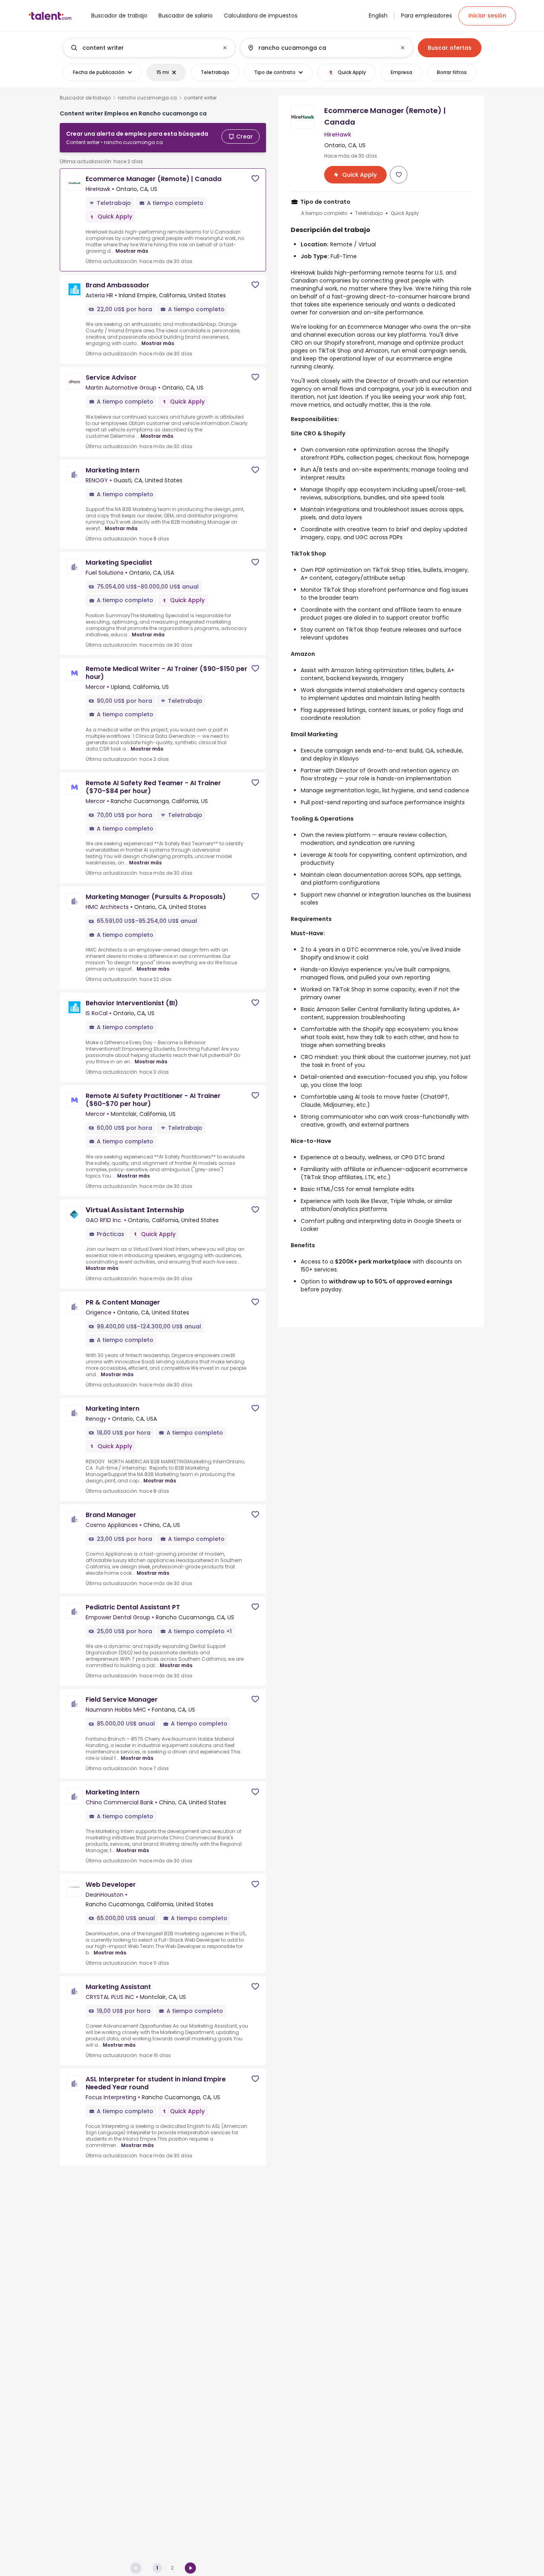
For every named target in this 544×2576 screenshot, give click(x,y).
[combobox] (149, 48)
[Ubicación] (320, 48)
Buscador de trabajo (85, 98)
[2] (190, 2568)
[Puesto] (143, 48)
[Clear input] (225, 48)
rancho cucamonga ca (147, 98)
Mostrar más (132, 251)
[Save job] (255, 178)
